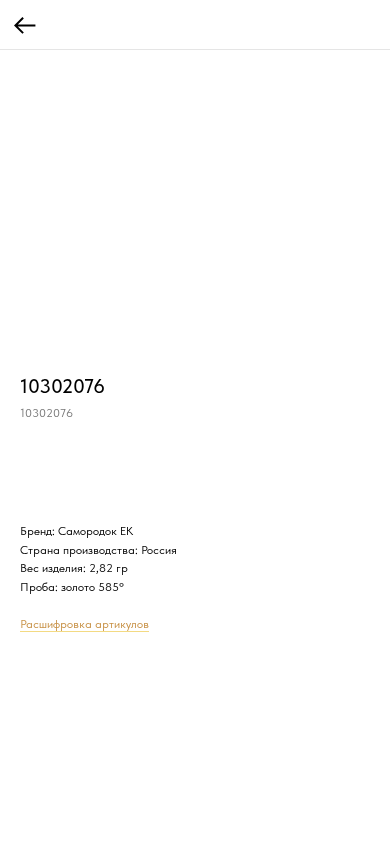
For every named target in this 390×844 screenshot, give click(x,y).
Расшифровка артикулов (84, 624)
